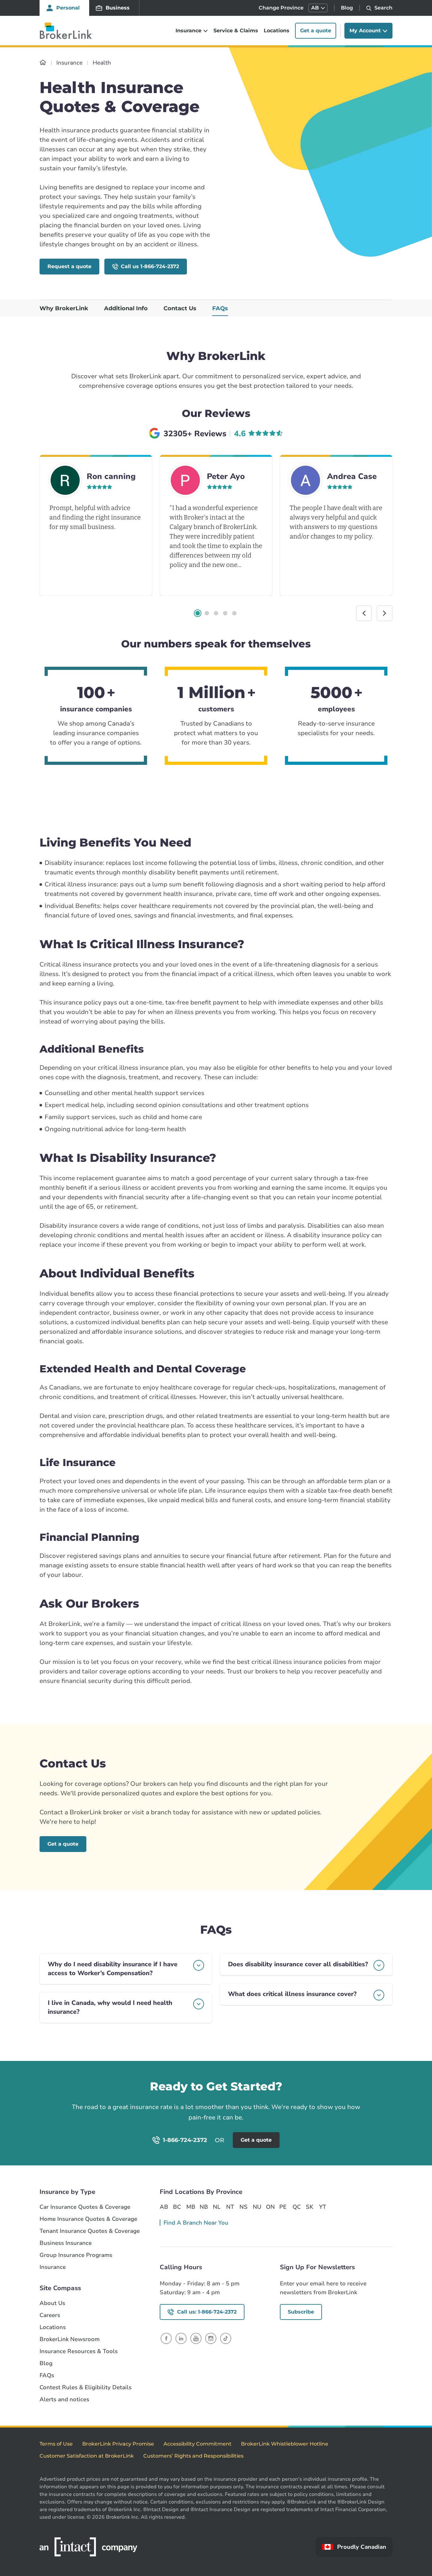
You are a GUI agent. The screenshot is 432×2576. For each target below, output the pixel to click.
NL (217, 2207)
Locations (277, 31)
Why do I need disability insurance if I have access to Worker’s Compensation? (113, 1969)
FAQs (47, 2375)
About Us (52, 2303)
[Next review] (385, 613)
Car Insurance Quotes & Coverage (85, 2207)
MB (190, 2207)
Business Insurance (66, 2243)
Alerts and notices (64, 2400)
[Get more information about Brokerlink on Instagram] (211, 2338)
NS (244, 2207)
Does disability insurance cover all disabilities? (298, 1964)
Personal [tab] (68, 8)
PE (283, 2207)
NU (257, 2207)
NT (230, 2207)
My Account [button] (365, 31)
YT (323, 2207)
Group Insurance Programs (76, 2255)
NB (204, 2207)
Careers (50, 2315)
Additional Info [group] (126, 308)
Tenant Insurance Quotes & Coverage (90, 2231)
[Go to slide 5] (234, 613)
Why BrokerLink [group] (64, 308)
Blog (347, 8)
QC (297, 2207)
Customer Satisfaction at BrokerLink (87, 2456)
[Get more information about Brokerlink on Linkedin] (181, 2338)
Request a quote (69, 266)
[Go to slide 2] (207, 613)
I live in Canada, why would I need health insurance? (110, 2007)
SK (310, 2207)
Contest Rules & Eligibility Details (86, 2387)
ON (270, 2207)
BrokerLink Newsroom (70, 2339)
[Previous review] (364, 613)
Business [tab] (118, 8)
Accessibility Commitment (197, 2444)
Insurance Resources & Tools (79, 2351)
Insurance (53, 2267)
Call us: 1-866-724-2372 (207, 2312)
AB (164, 2207)
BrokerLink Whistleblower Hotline (285, 2444)
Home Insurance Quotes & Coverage (88, 2219)
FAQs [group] (220, 308)
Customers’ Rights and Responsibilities (193, 2456)
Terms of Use (56, 2444)
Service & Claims (236, 31)
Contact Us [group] (180, 308)
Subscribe (301, 2312)
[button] (318, 8)
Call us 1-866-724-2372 (150, 266)
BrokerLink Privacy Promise (118, 2444)
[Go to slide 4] (225, 613)
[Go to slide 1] (198, 613)
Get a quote (316, 31)
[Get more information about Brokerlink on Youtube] (196, 2338)
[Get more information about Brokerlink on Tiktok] (226, 2338)
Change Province (281, 8)
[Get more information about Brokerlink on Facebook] (166, 2338)
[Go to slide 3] (216, 613)
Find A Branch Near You (196, 2223)
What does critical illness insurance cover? (292, 1994)
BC (177, 2207)
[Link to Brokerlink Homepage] (43, 63)
